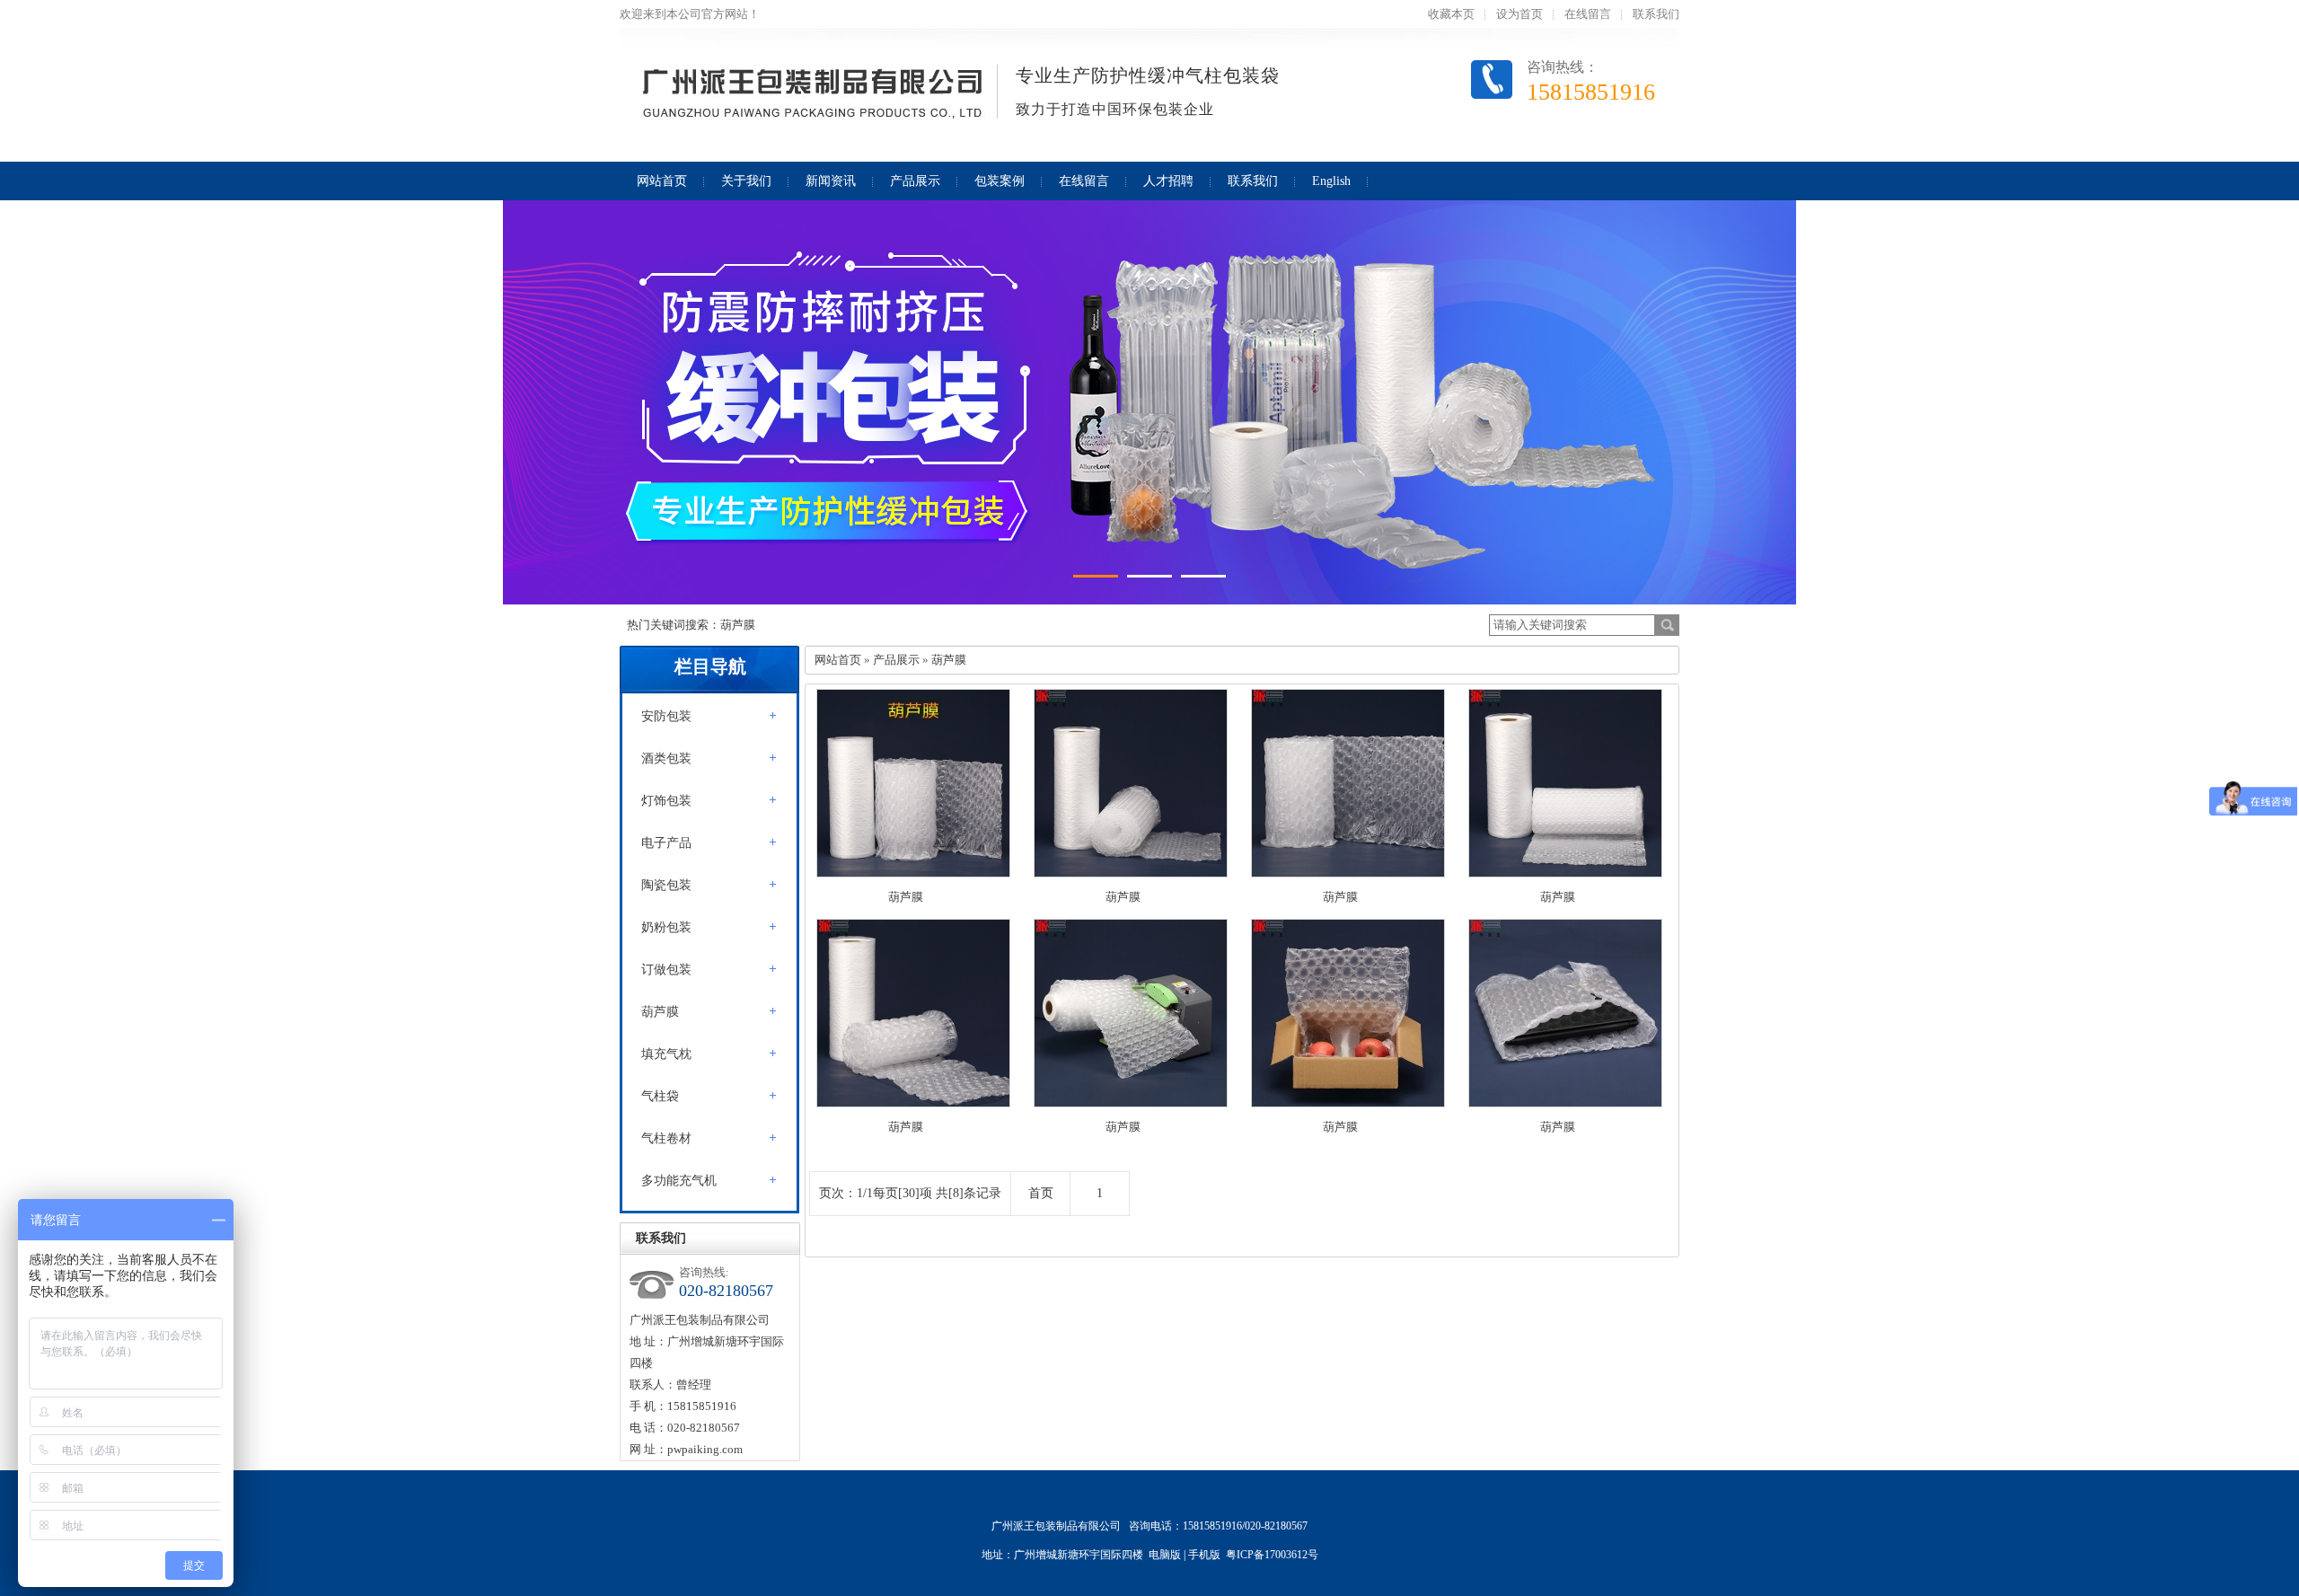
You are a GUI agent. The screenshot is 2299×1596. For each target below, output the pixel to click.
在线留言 (1588, 14)
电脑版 (1165, 1555)
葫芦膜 (660, 1012)
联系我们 (1656, 14)
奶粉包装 (666, 927)
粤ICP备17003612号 (1272, 1555)
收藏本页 (1451, 14)
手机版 (1204, 1555)
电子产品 (666, 843)
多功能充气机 (679, 1181)
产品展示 (896, 660)
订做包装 (666, 970)
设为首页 (1519, 14)
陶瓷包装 (666, 885)
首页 (1041, 1193)
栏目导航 (710, 666)
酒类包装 (666, 758)
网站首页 (838, 660)
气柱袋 (660, 1096)
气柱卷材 (666, 1138)
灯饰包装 (666, 801)
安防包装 (666, 716)
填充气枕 (666, 1054)
